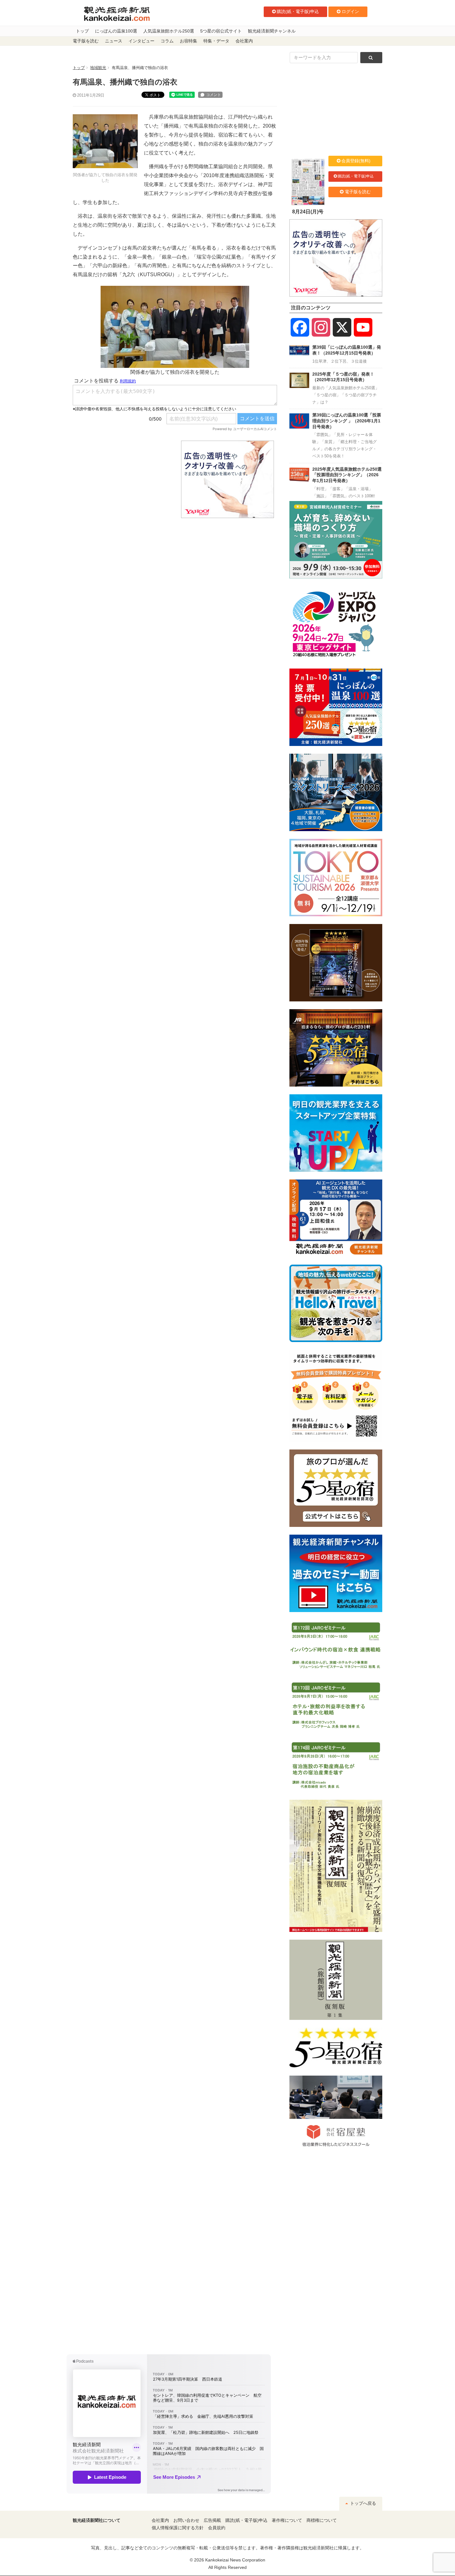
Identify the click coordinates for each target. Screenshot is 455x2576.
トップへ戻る (362, 2503)
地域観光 (98, 68)
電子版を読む (86, 41)
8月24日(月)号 (308, 212)
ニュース (114, 41)
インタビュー (141, 41)
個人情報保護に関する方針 (178, 2528)
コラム (167, 41)
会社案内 (244, 41)
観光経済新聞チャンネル (272, 31)
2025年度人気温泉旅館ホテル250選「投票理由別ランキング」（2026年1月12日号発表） (347, 475)
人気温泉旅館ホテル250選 (169, 31)
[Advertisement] (122, 479)
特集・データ (216, 41)
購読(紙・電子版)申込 (298, 11)
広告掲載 (212, 2520)
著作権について (287, 2520)
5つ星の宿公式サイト (221, 31)
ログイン (350, 11)
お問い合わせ (186, 2520)
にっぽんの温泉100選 (116, 31)
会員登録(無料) (356, 161)
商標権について (322, 2520)
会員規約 (217, 2528)
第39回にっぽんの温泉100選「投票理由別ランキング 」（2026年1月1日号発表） (347, 421)
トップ (82, 31)
